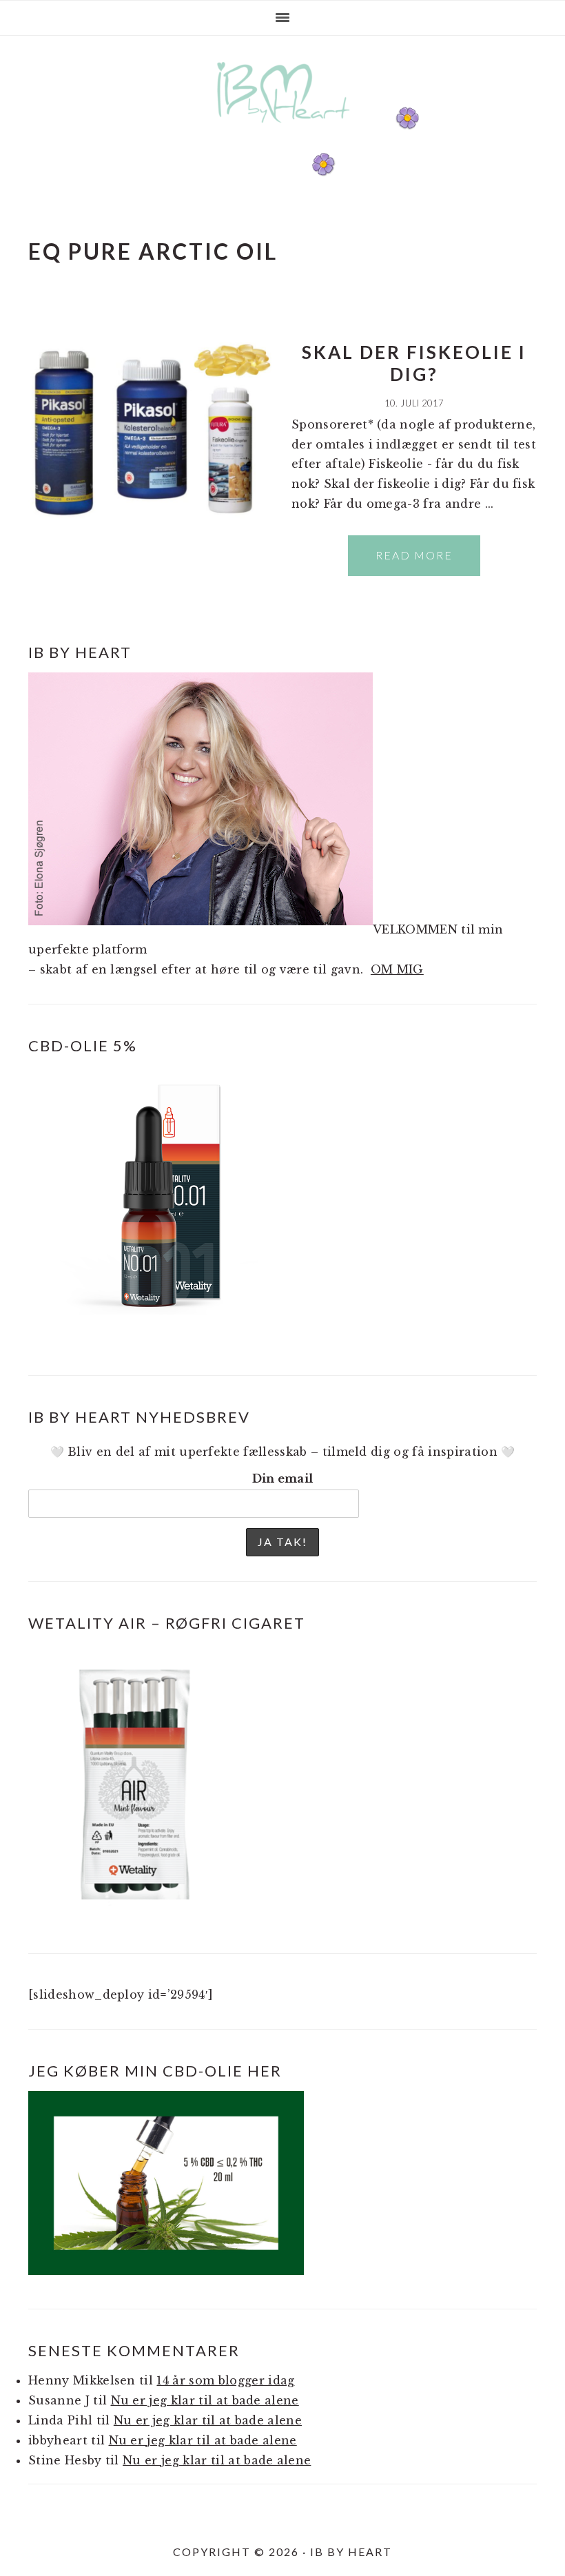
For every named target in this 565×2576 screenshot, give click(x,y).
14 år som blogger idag (225, 2380)
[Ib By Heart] (283, 130)
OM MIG (397, 969)
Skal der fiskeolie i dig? (414, 363)
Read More (414, 555)
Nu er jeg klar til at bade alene (205, 2400)
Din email (283, 1478)
